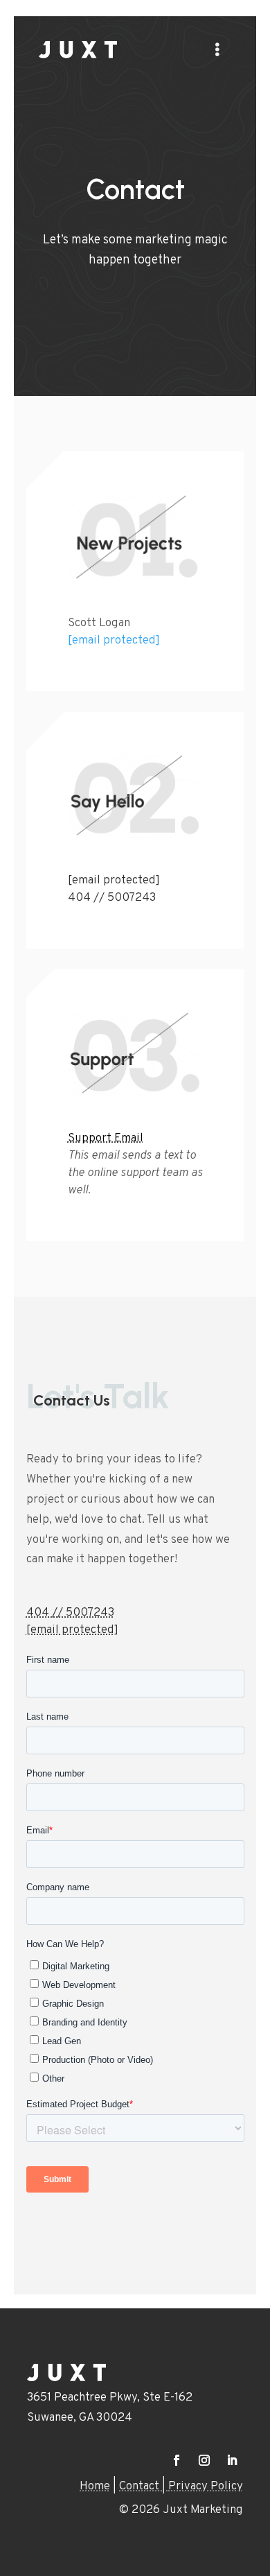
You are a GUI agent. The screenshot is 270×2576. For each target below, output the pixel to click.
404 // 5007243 (112, 898)
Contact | (144, 2487)
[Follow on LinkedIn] (232, 2460)
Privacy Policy (206, 2487)
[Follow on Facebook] (177, 2460)
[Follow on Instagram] (204, 2460)
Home (95, 2487)
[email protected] (114, 641)
